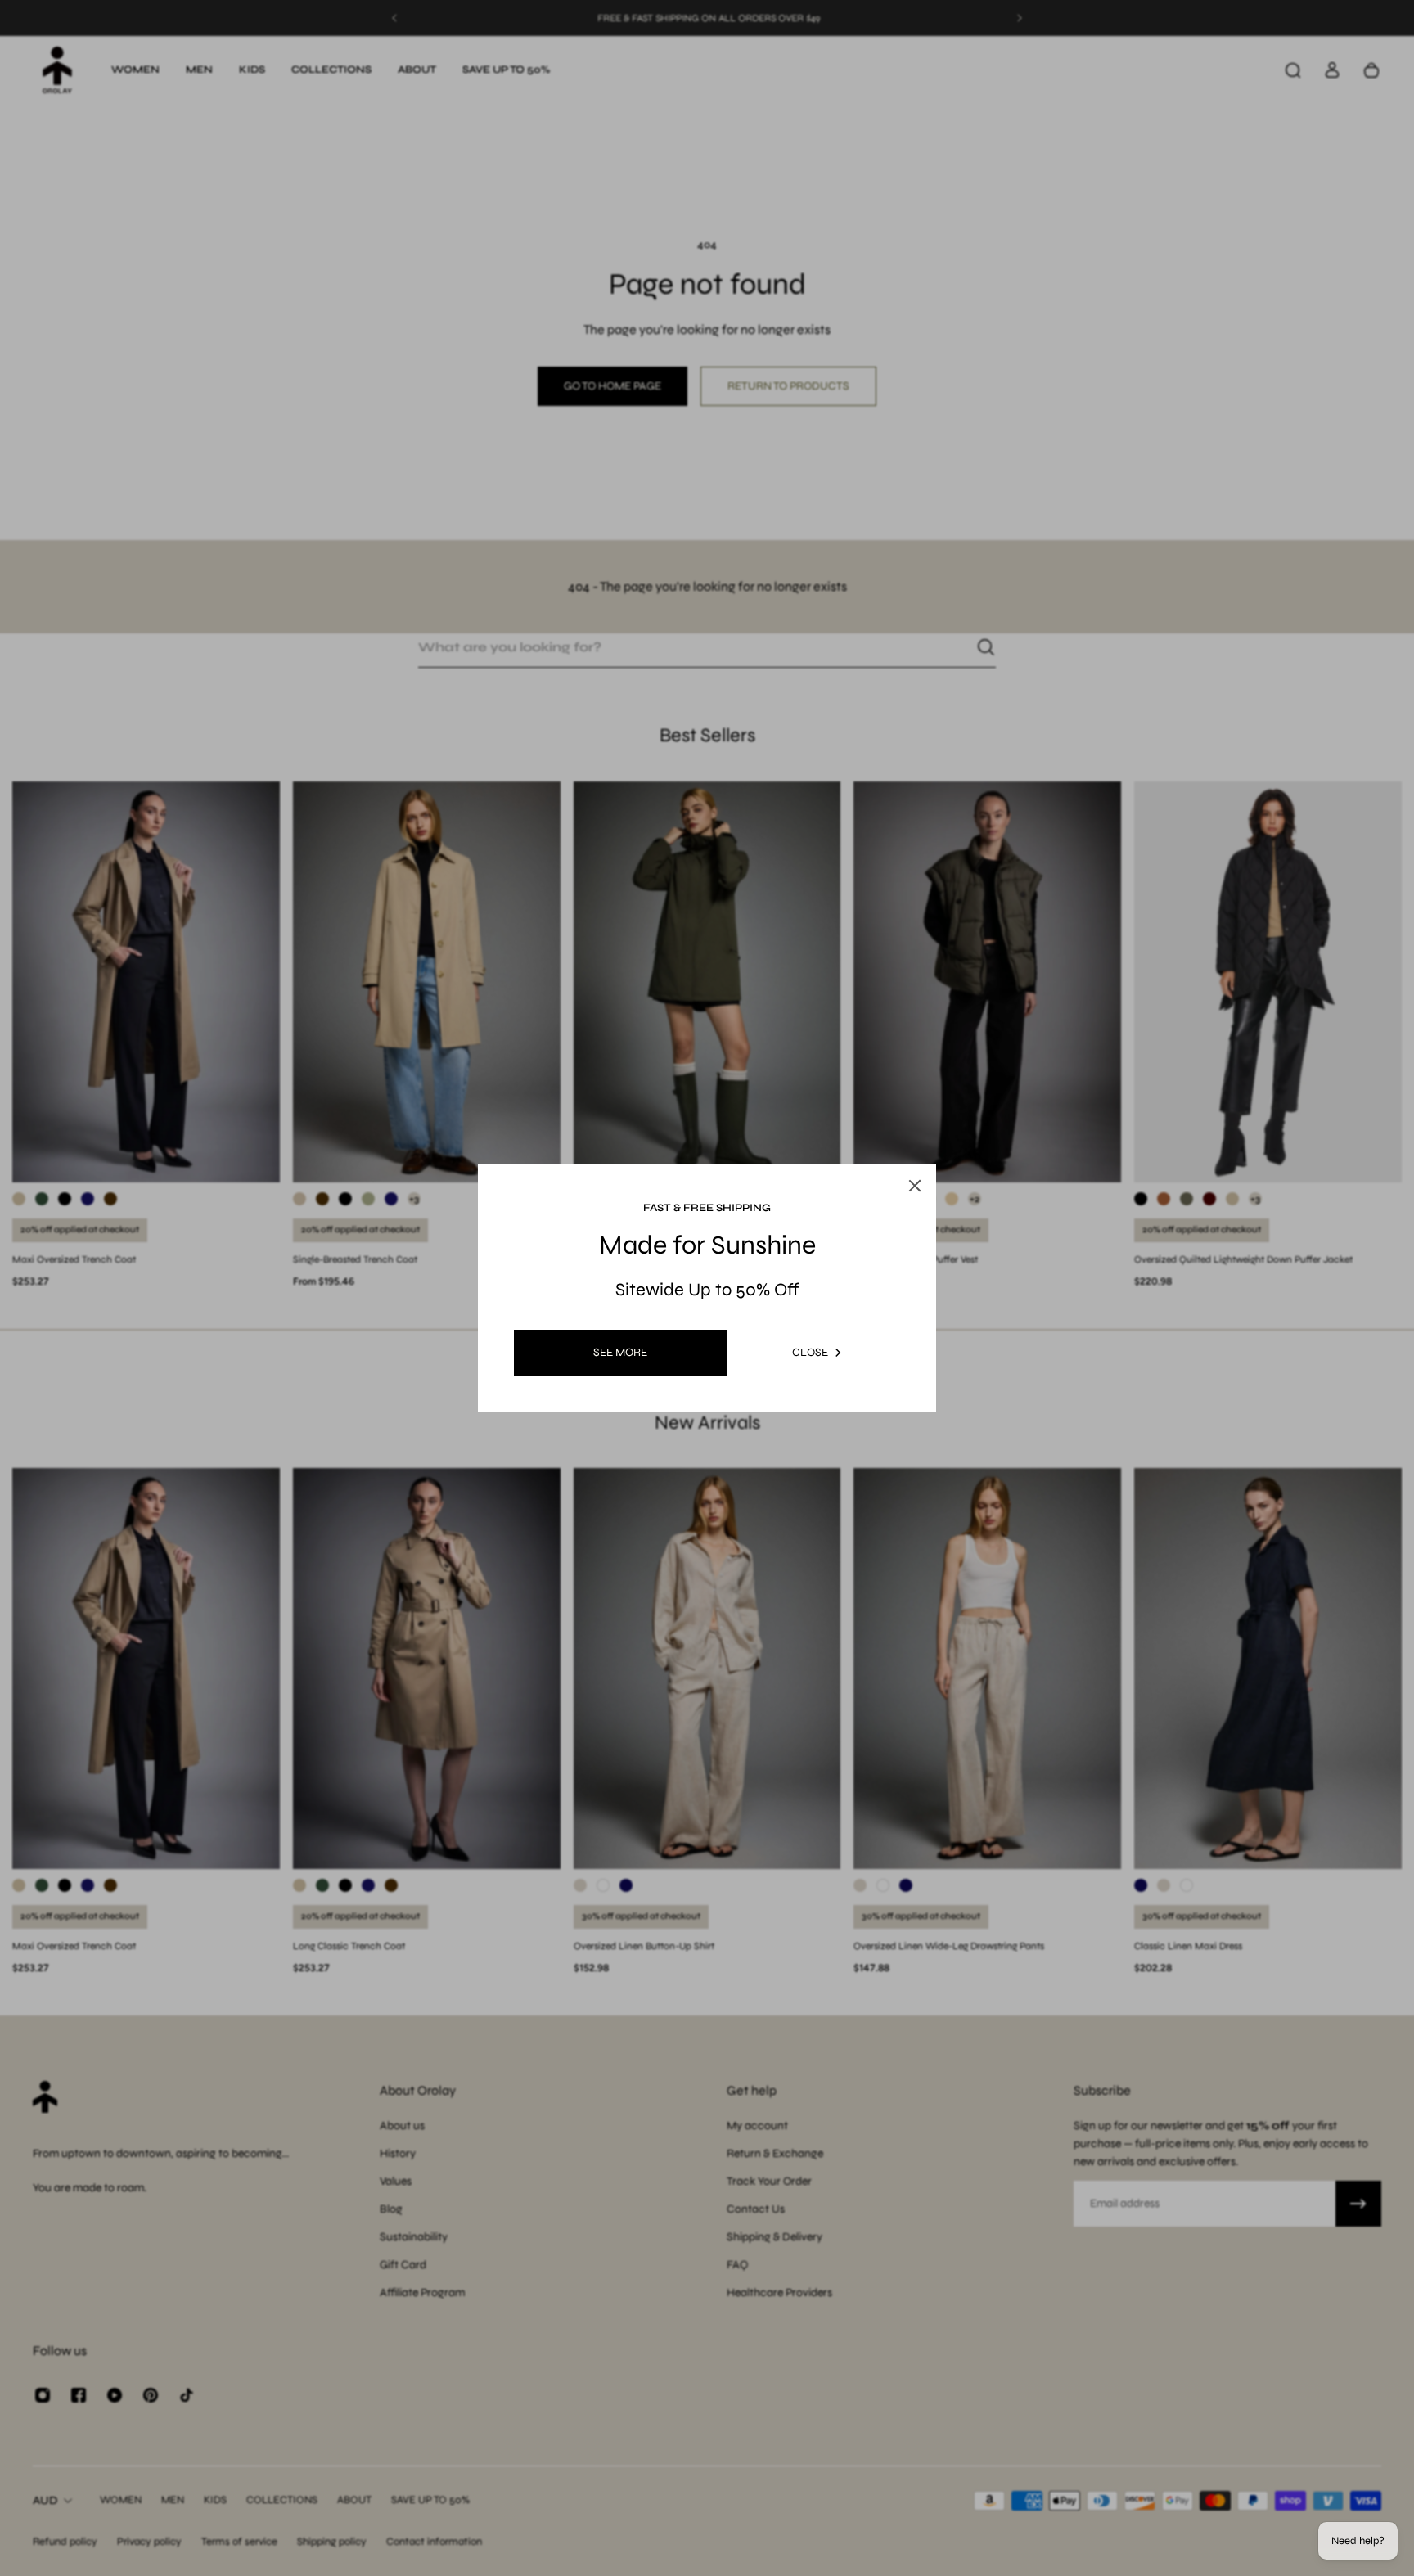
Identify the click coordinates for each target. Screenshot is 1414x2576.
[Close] (898, 1147)
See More (620, 1352)
